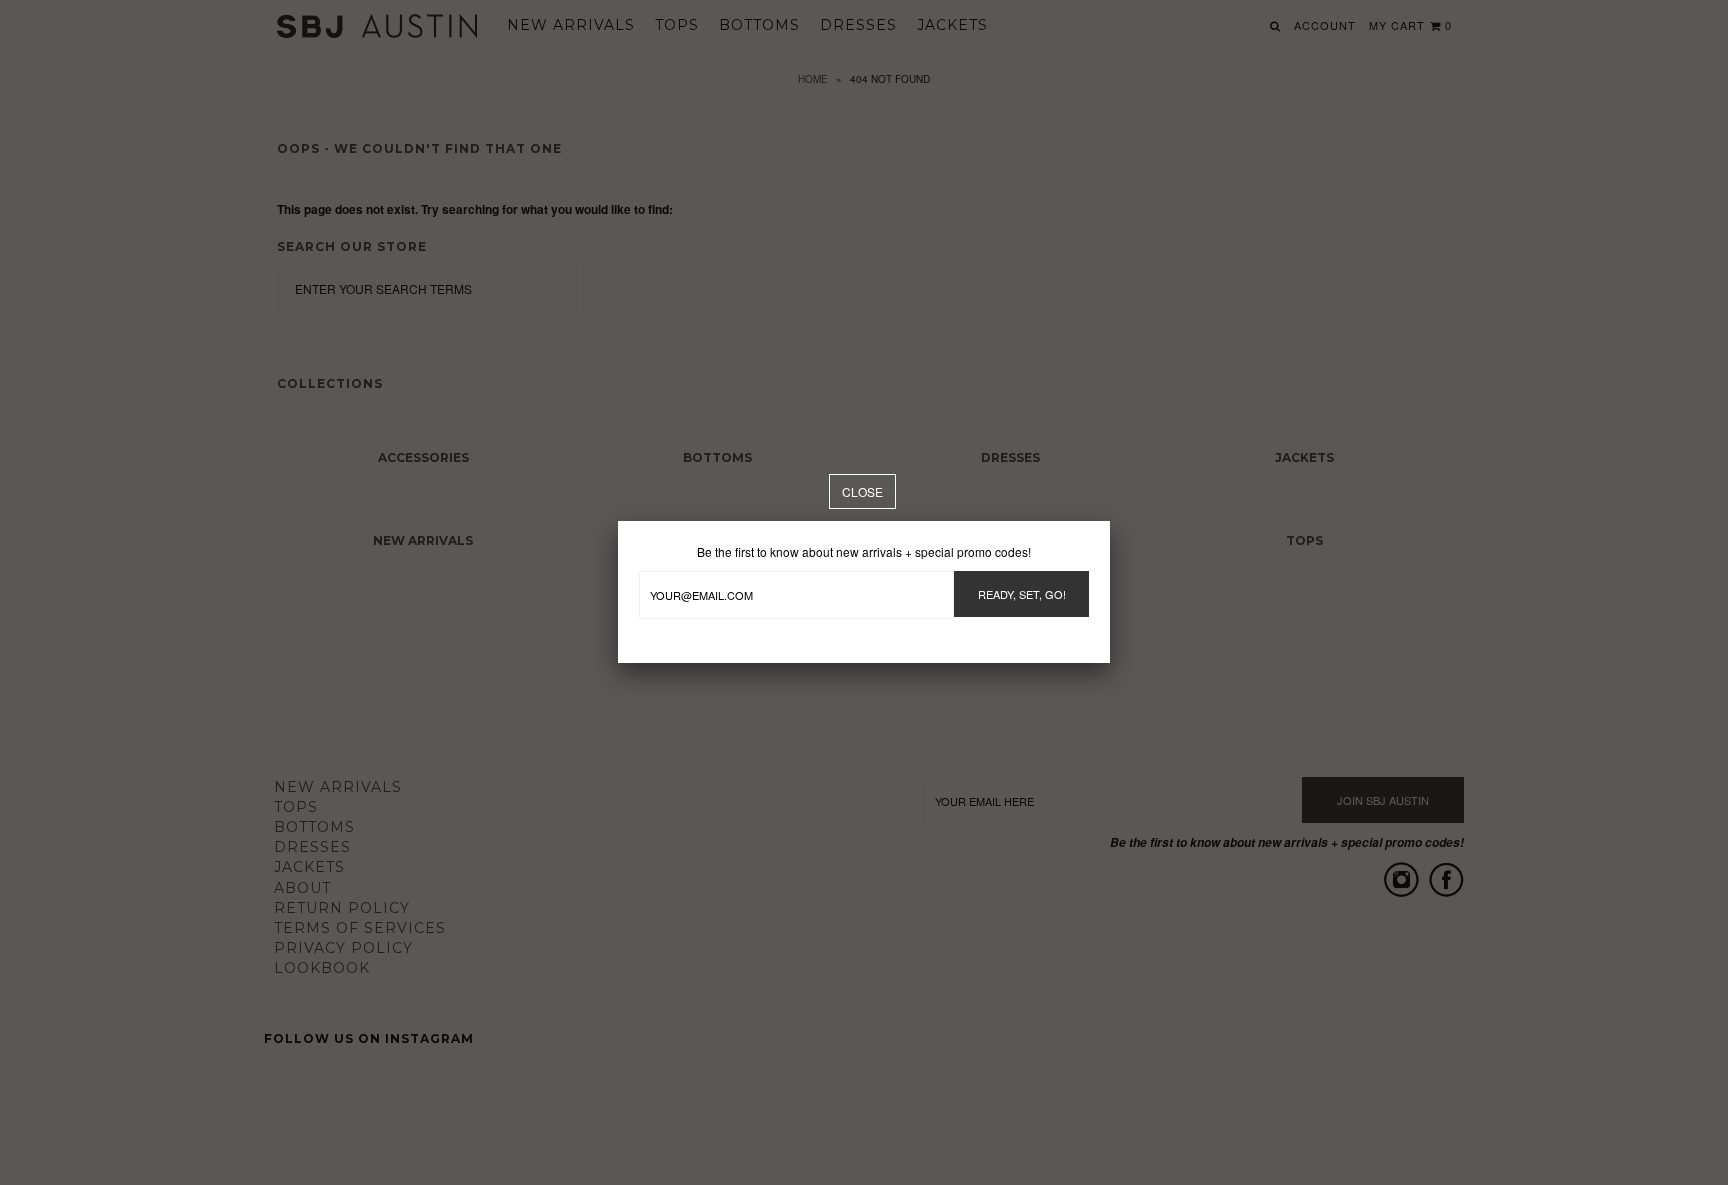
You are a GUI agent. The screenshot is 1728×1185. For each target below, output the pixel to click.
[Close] (862, 491)
